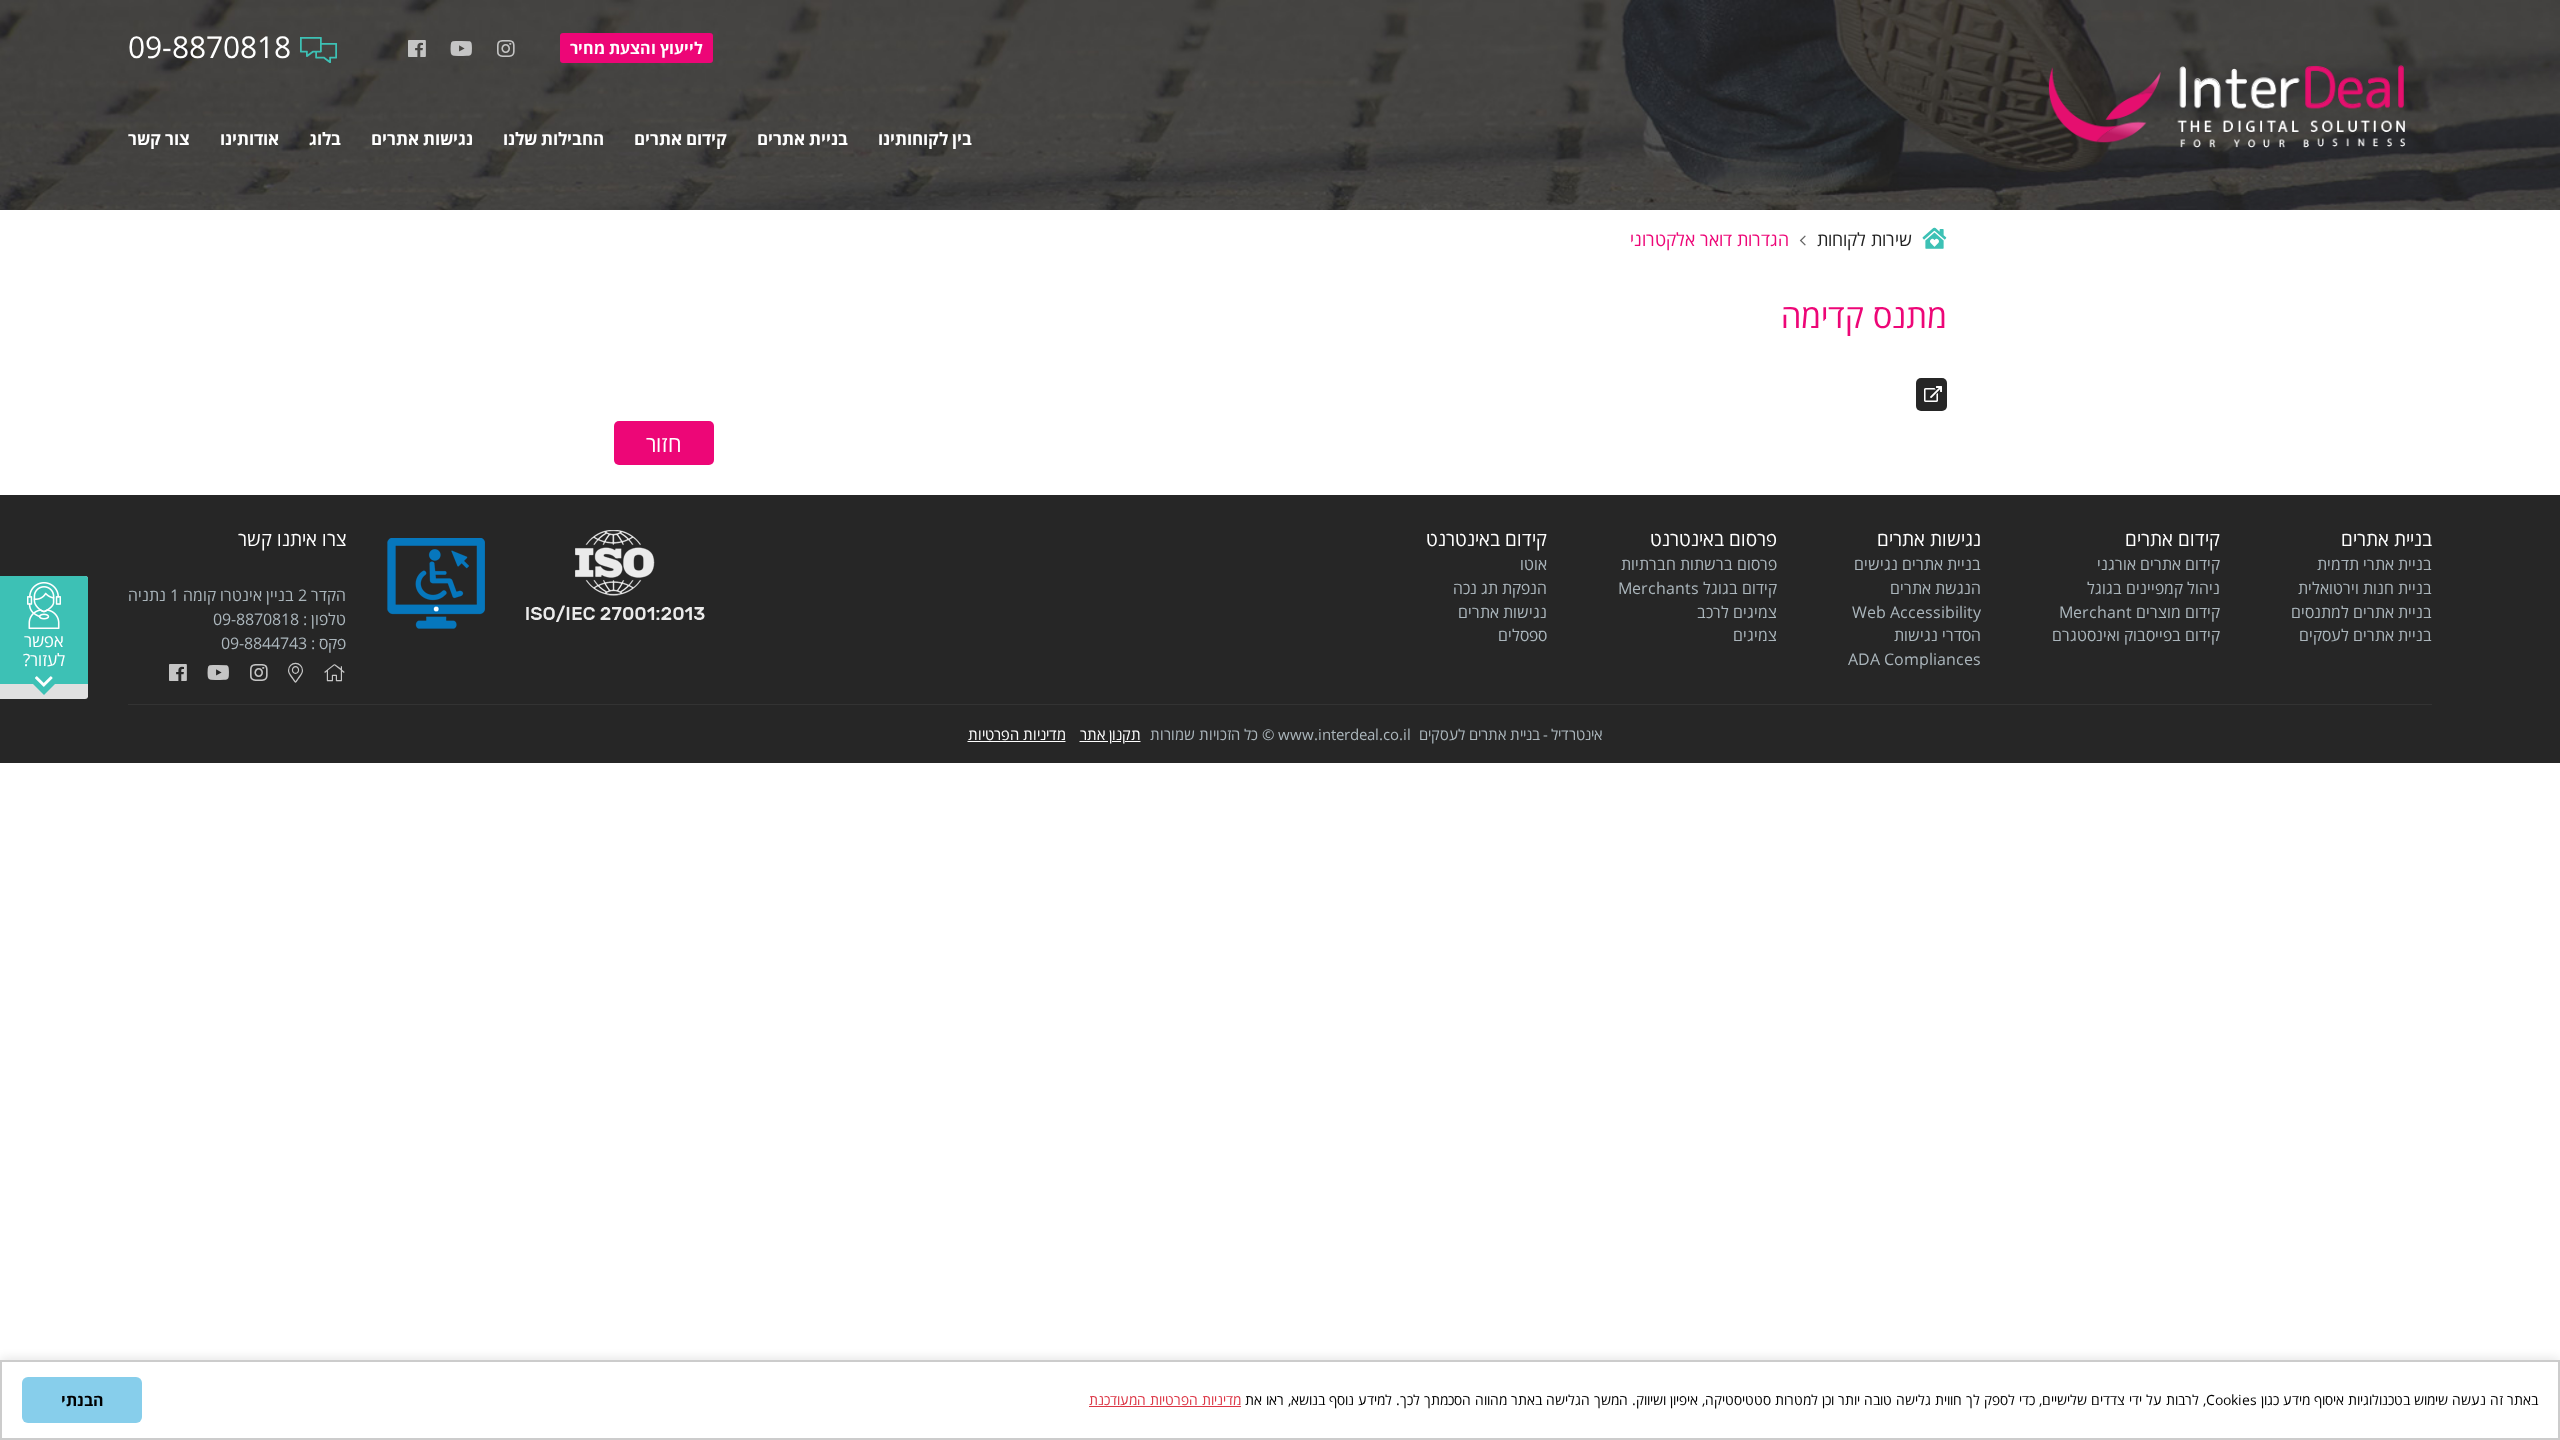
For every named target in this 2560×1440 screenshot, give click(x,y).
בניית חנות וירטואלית (2365, 588)
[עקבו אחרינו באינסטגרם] (506, 49)
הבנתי (82, 1400)
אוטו (1533, 564)
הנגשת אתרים (1935, 588)
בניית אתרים (2386, 539)
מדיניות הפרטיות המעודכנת (1165, 1399)
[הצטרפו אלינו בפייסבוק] (417, 49)
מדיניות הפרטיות (1017, 734)
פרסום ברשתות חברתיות (1699, 564)
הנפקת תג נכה (1500, 588)
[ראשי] (334, 673)
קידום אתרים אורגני (2158, 564)
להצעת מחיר (636, 48)
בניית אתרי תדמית (2374, 564)
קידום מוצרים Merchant (2139, 612)
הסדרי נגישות (1937, 635)
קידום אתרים (2172, 539)
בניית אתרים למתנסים (2361, 612)
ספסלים (1522, 635)
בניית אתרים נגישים (1917, 564)
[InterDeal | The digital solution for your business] (2232, 156)
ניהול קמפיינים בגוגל (2153, 588)
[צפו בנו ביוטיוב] (461, 49)
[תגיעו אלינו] (295, 673)
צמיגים (1755, 635)
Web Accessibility (1916, 612)
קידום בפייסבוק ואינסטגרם (2136, 635)
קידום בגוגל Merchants (1697, 588)
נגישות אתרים (1929, 539)
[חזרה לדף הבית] (1932, 239)
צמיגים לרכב (1737, 612)
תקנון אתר (1110, 734)
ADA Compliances (1914, 659)
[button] (44, 637)
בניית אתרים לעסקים (2365, 635)
